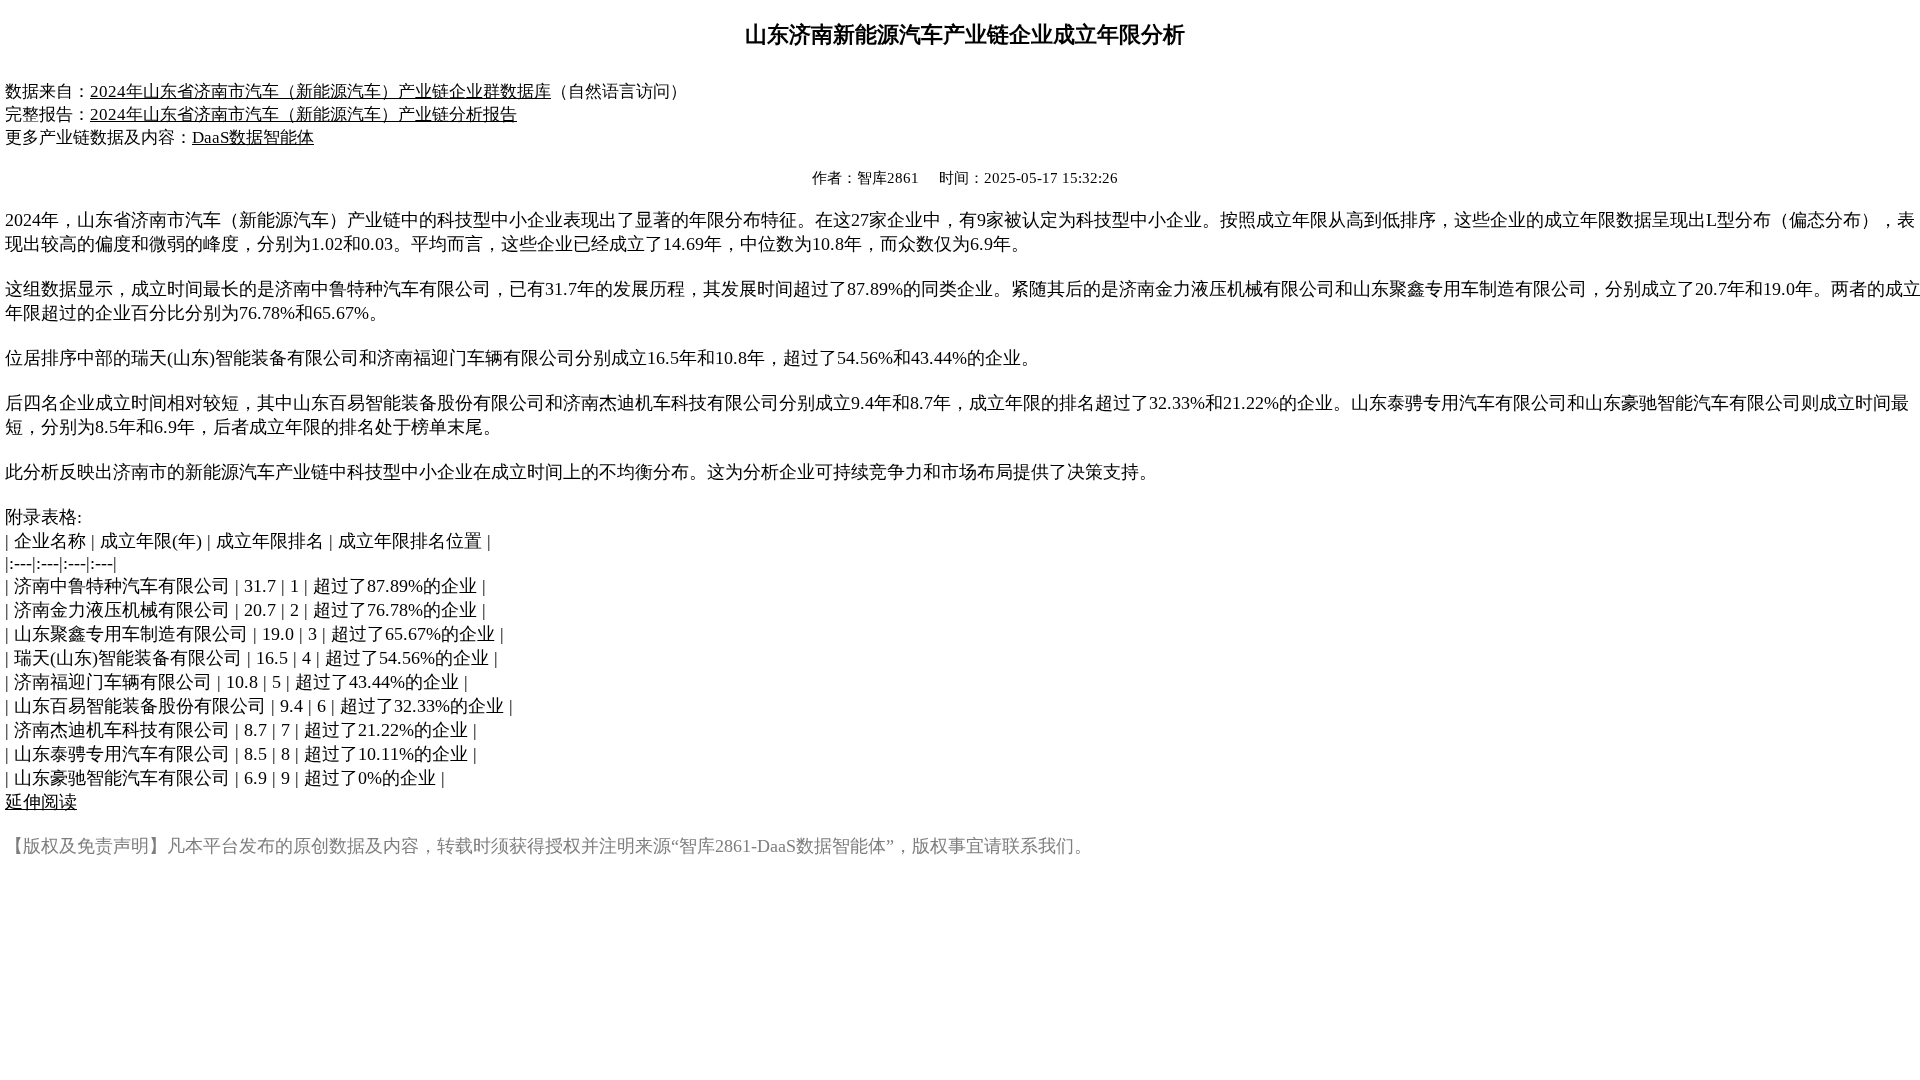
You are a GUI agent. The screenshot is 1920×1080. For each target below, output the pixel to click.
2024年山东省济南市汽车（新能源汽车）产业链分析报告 (303, 114)
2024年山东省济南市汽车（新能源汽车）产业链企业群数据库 (320, 91)
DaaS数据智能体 (253, 137)
